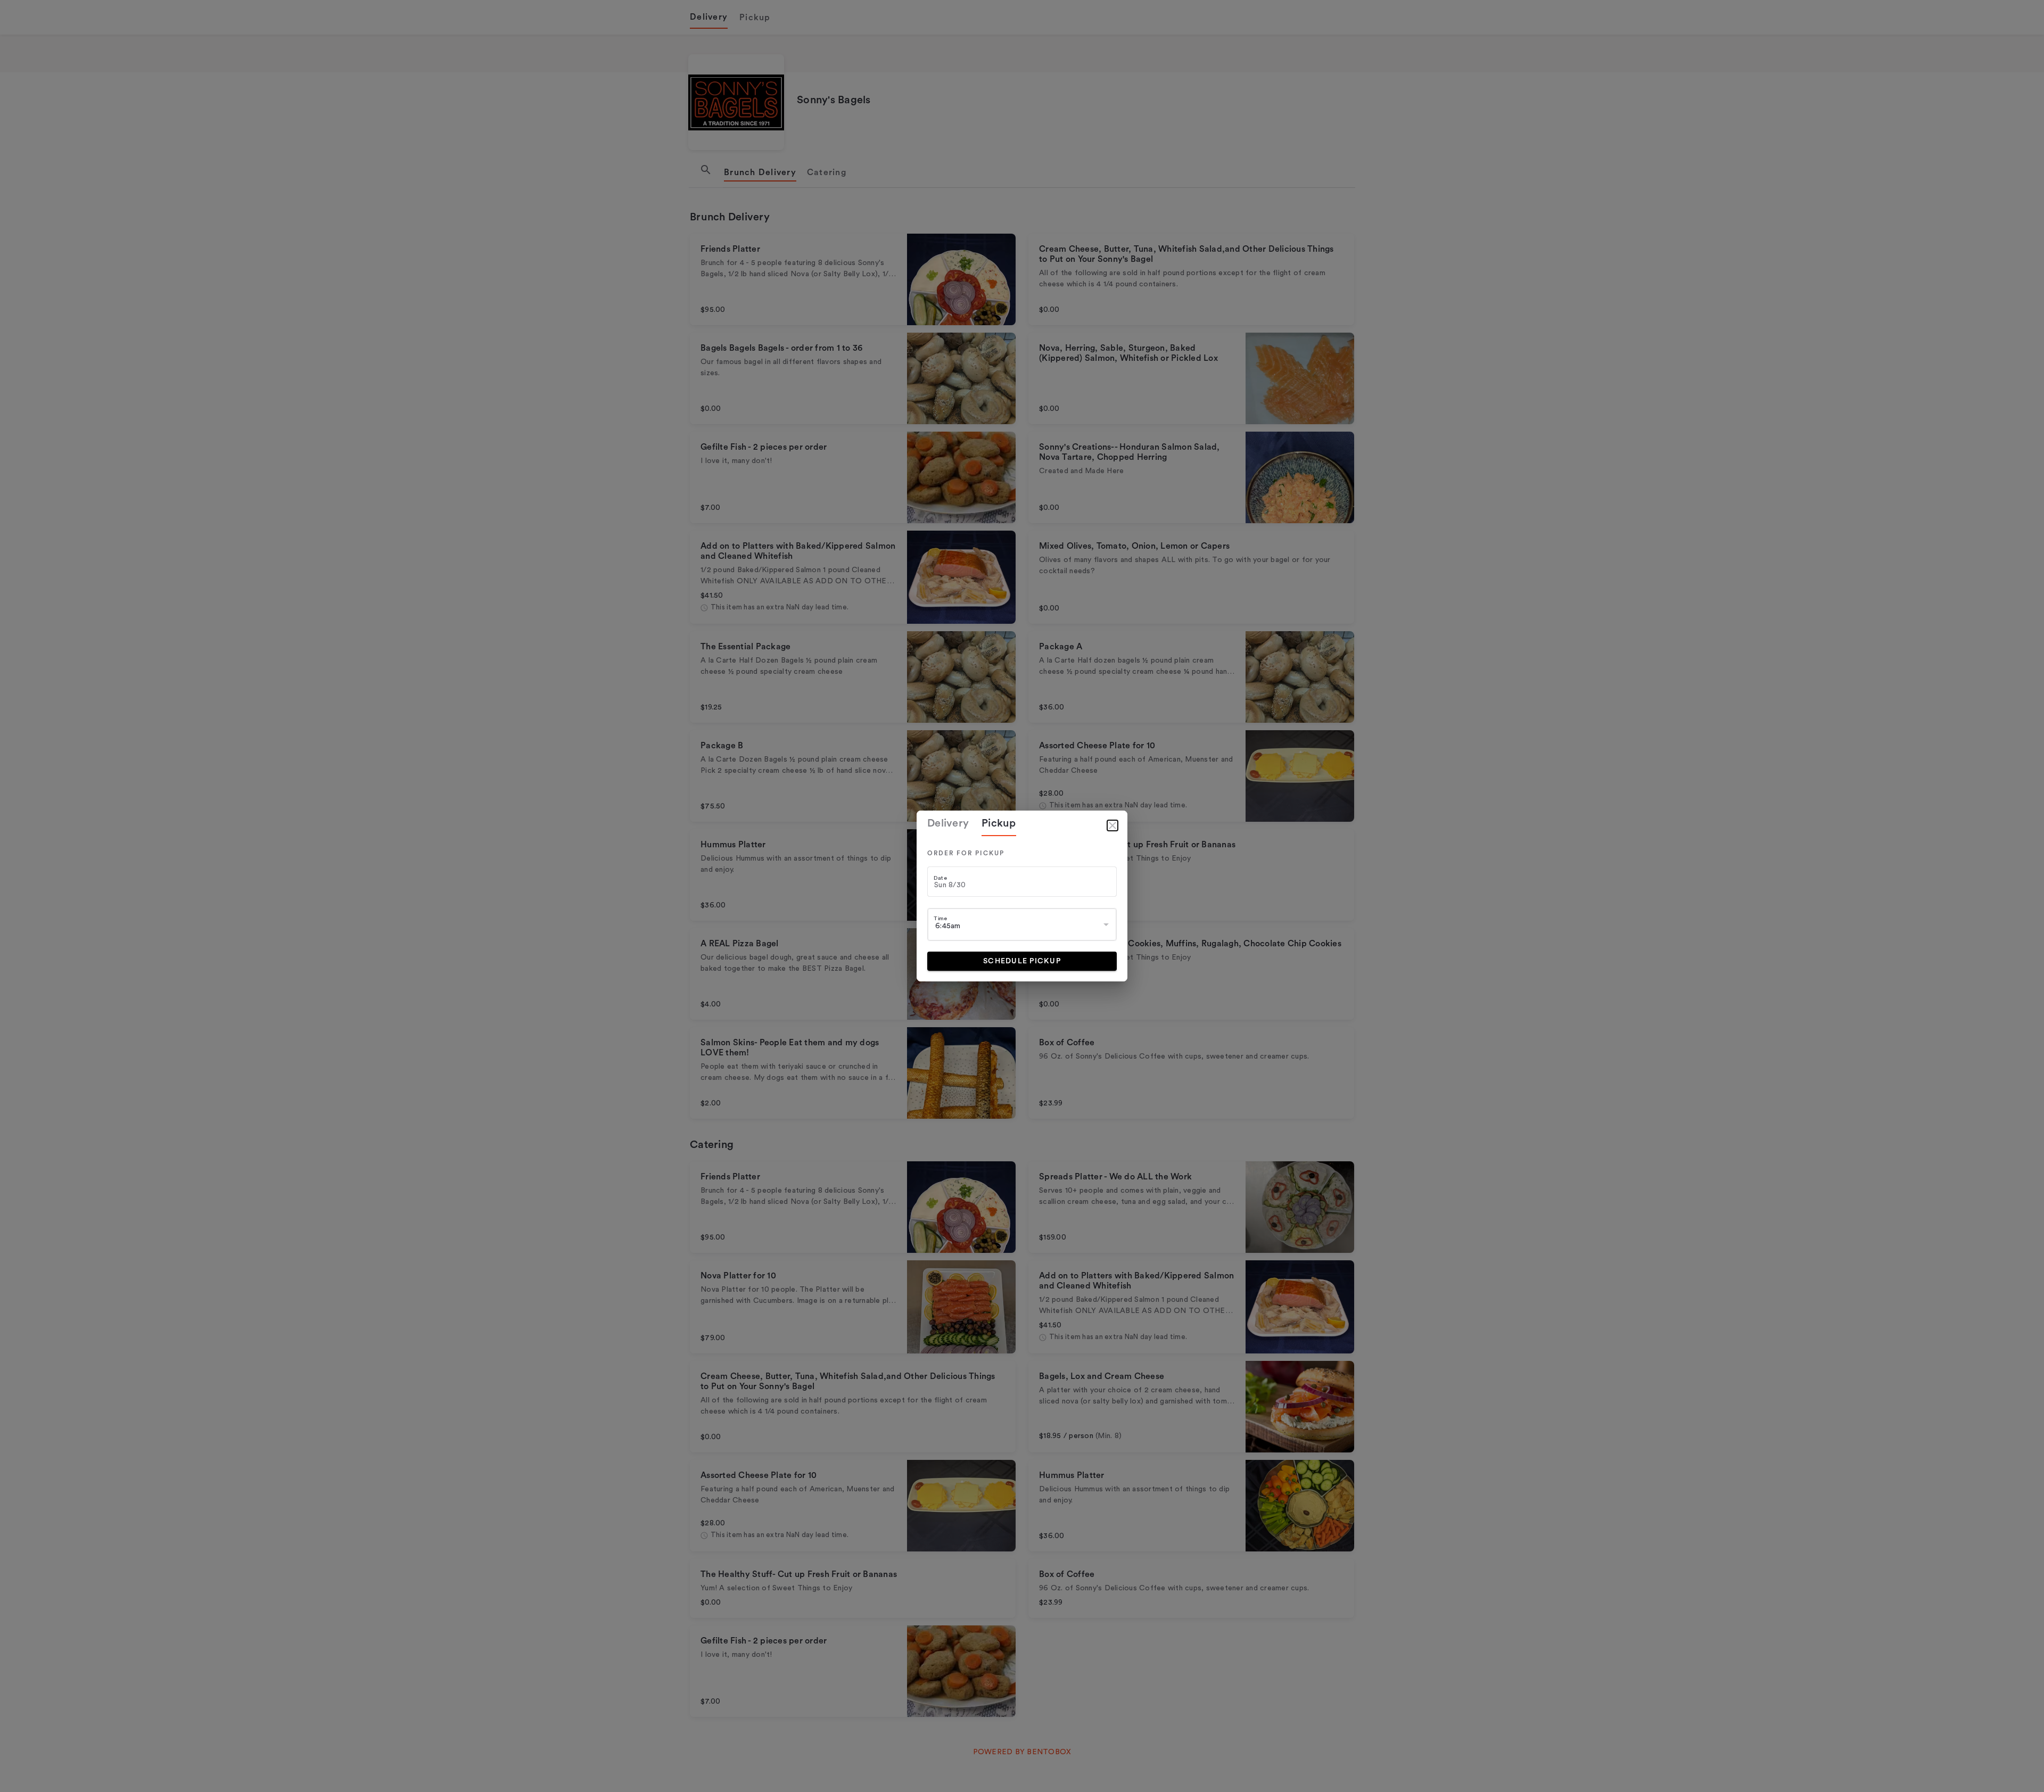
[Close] (1112, 825)
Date (940, 878)
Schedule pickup (1022, 961)
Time (940, 918)
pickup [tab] (999, 823)
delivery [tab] (948, 823)
